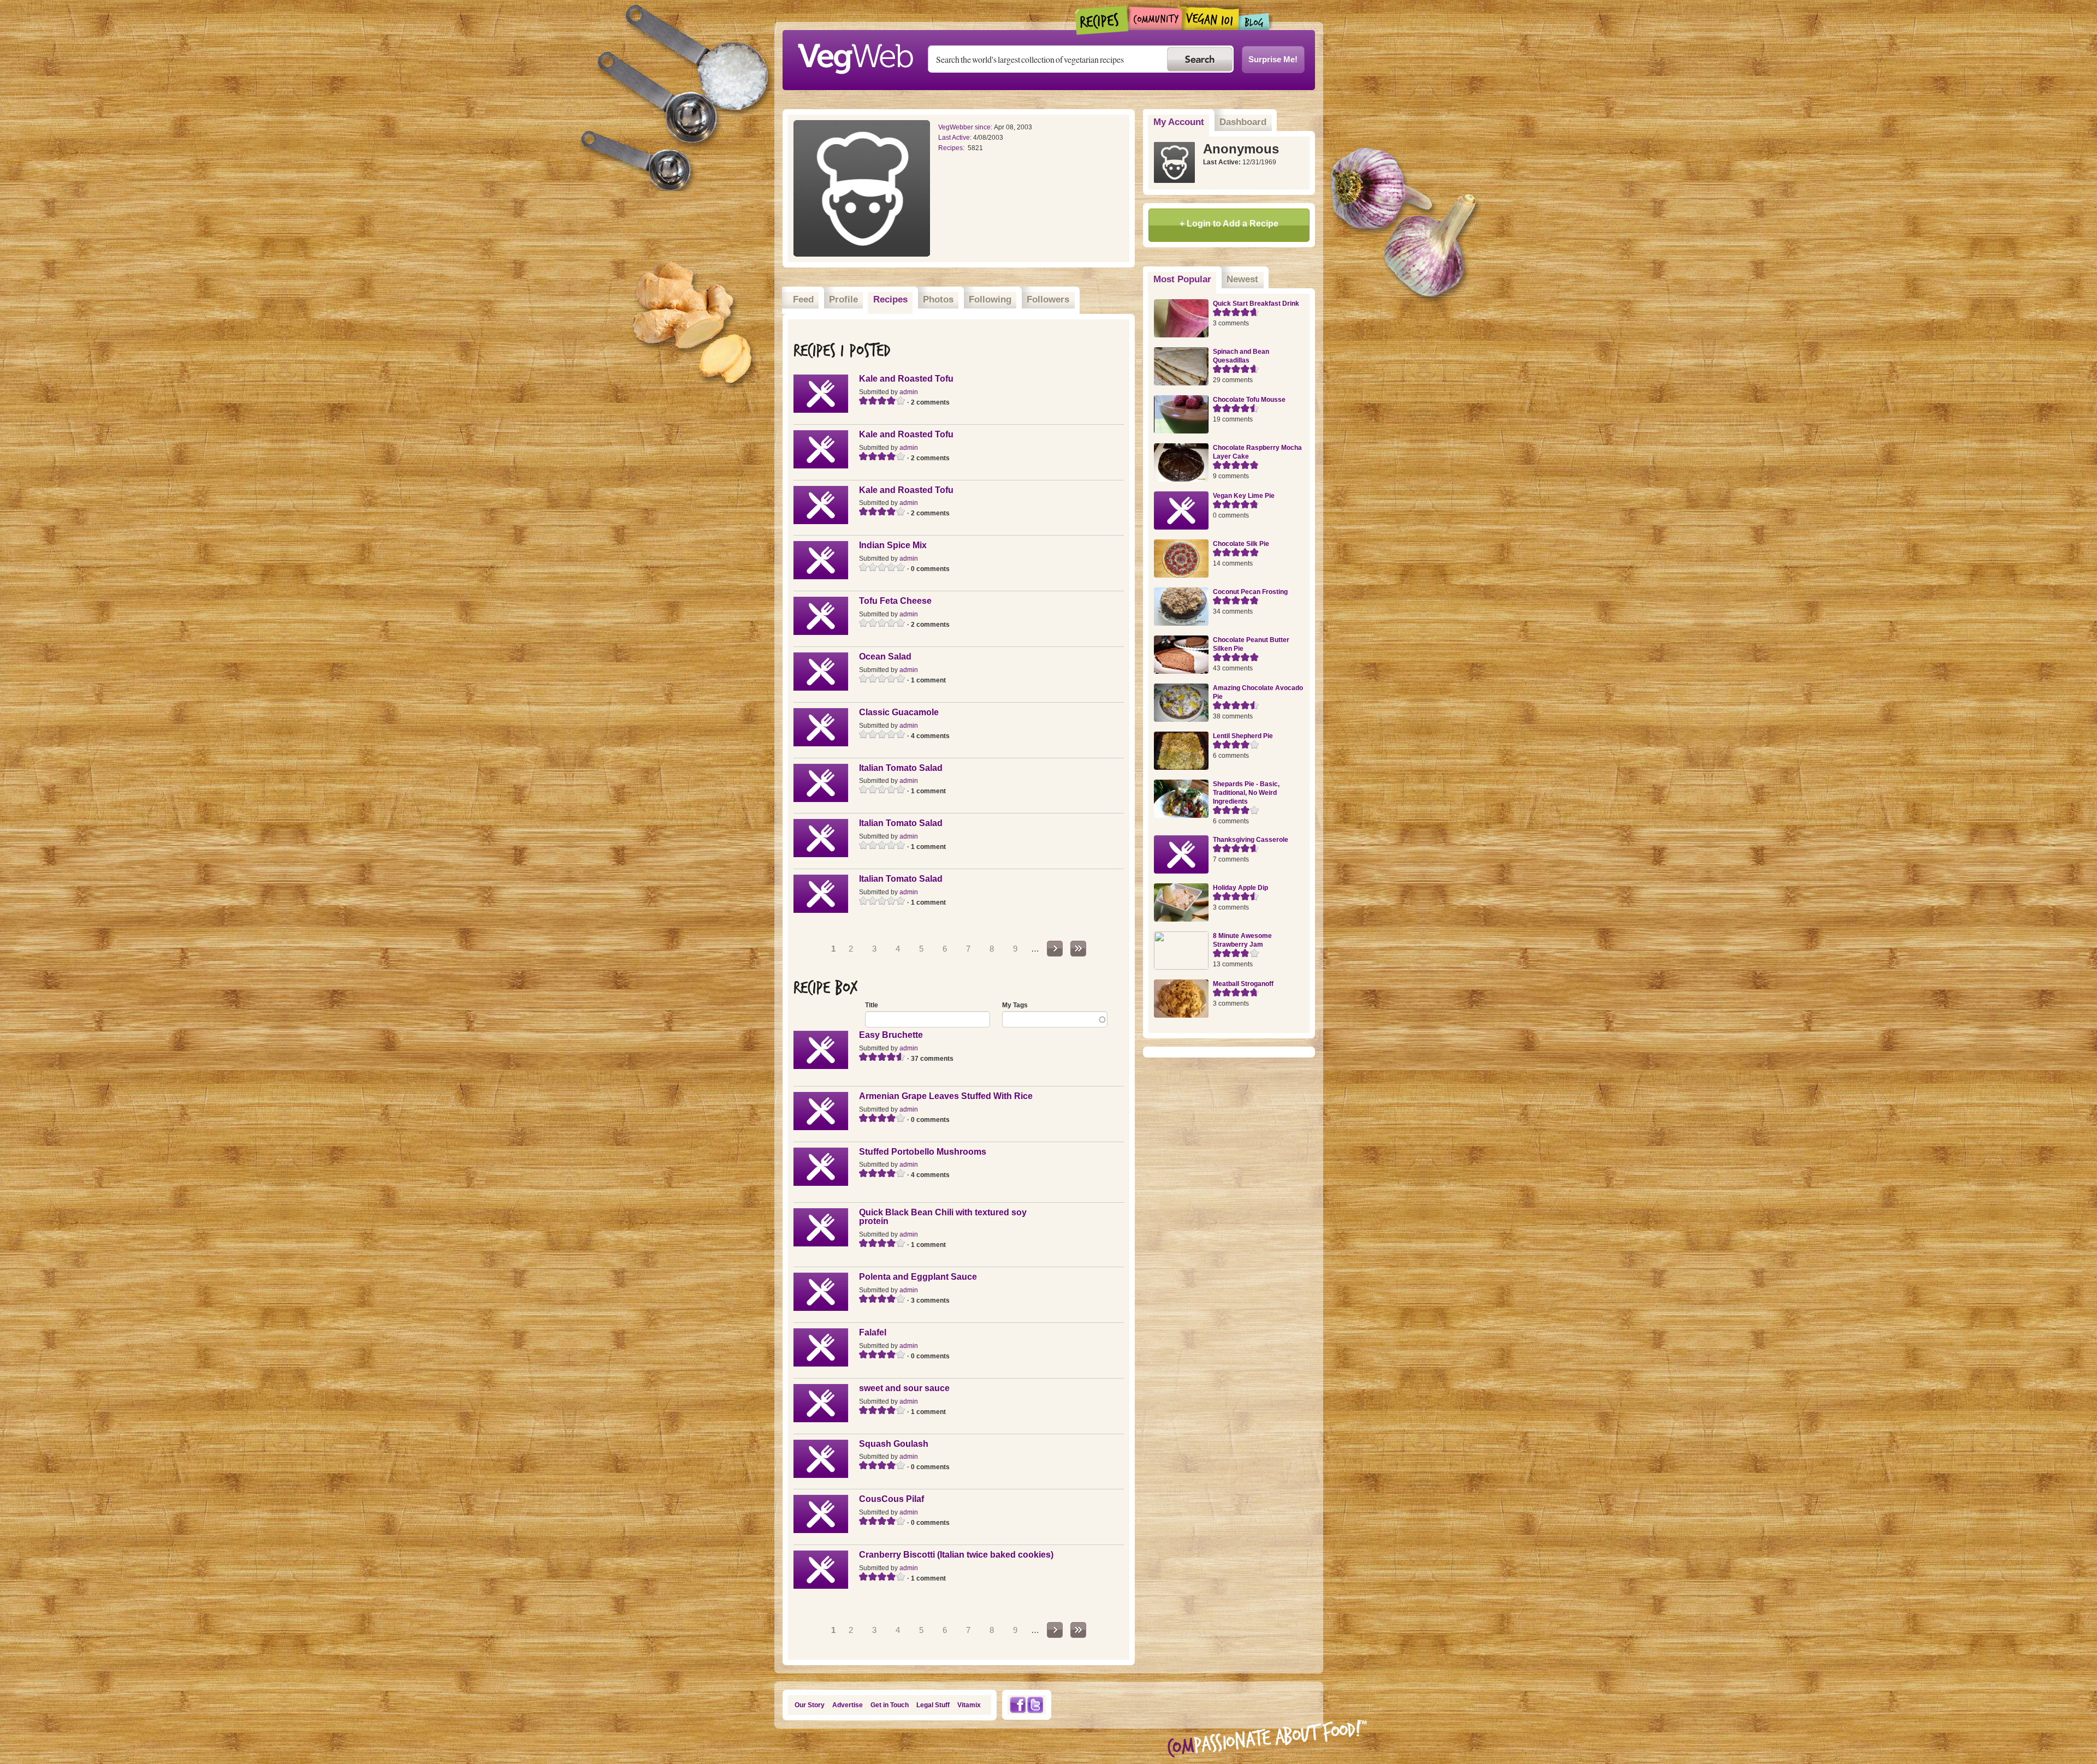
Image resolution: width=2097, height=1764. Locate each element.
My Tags (1015, 1005)
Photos (938, 299)
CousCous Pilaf (891, 1499)
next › (1055, 949)
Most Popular (1185, 279)
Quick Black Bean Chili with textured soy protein (943, 1217)
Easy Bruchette (891, 1035)
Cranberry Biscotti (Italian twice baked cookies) (956, 1555)
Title (872, 1005)
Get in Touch (890, 1705)
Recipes (1102, 20)
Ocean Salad (885, 657)
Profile (843, 299)
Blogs (1254, 22)
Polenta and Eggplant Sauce (918, 1277)
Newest (1242, 279)
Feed (803, 299)
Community (1155, 18)
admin (909, 392)
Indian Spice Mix (893, 545)
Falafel (873, 1332)
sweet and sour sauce (904, 1388)
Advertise (848, 1705)
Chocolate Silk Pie (1241, 544)
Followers (1048, 299)
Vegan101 (1210, 18)
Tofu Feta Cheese (895, 601)
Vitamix (969, 1705)
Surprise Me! (1273, 59)
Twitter (1035, 1705)
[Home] (855, 56)
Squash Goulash (894, 1444)
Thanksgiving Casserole (1251, 840)
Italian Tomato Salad (901, 768)
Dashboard (1243, 122)
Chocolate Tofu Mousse (1249, 400)
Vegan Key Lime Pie (1244, 496)
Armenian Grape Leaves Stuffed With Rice (946, 1096)
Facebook (1017, 1705)
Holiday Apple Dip (1240, 888)
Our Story (810, 1705)
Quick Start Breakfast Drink (1256, 304)
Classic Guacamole (899, 712)
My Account (1179, 122)
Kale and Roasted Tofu (906, 379)
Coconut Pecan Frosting (1250, 592)
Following (990, 299)
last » (1078, 949)
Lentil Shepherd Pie (1243, 736)
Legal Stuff (933, 1705)
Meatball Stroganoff (1243, 984)
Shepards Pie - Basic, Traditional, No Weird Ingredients (1246, 793)
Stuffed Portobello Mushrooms (923, 1152)
